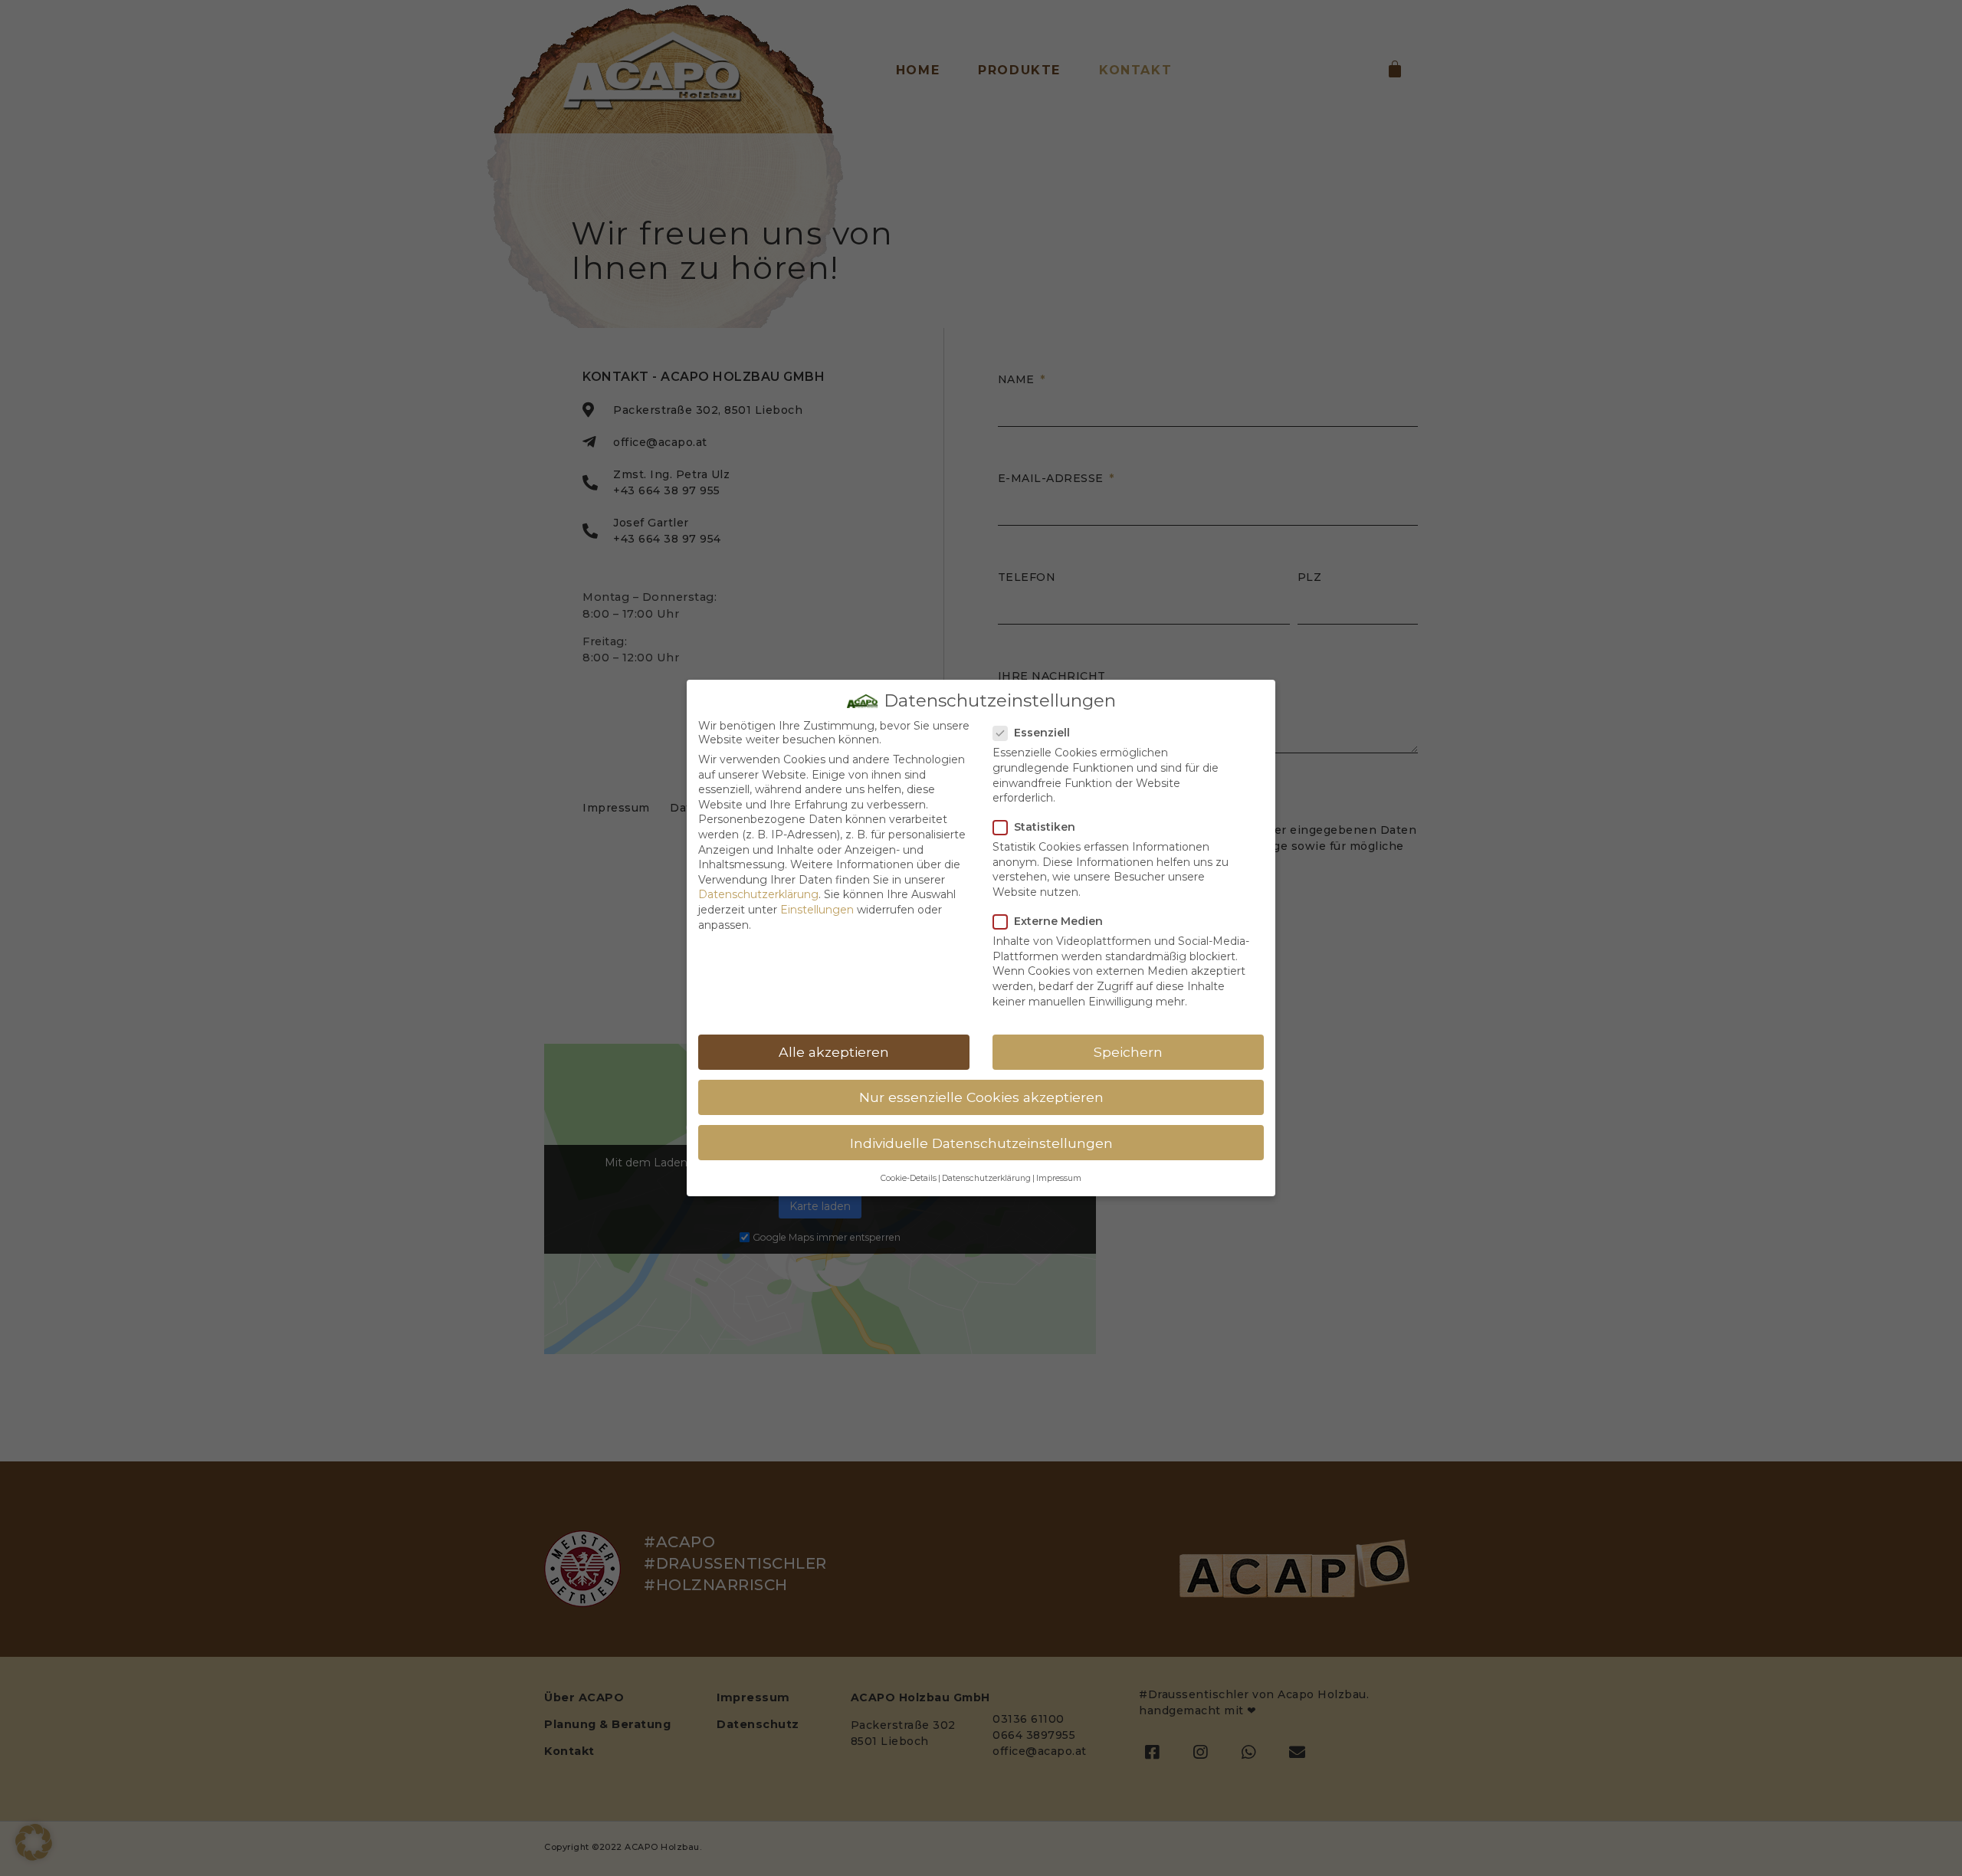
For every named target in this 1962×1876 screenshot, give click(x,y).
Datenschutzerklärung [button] (986, 1178)
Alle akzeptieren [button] (834, 1052)
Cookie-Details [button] (909, 1178)
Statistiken (1045, 827)
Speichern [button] (1128, 1052)
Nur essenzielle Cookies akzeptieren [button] (981, 1097)
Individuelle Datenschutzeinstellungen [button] (981, 1143)
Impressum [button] (1059, 1178)
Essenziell (1042, 733)
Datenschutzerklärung (758, 894)
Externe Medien (1058, 921)
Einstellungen (817, 910)
